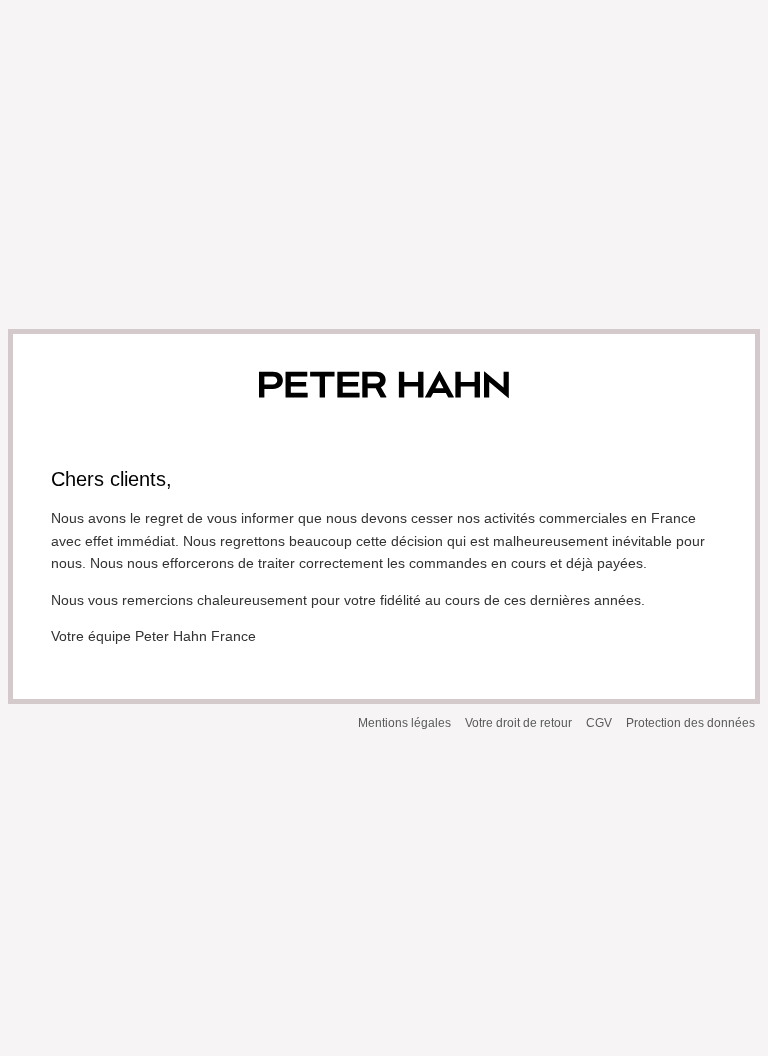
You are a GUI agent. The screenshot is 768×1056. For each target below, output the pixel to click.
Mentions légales (404, 723)
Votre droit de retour (518, 723)
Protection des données (690, 723)
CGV (599, 723)
